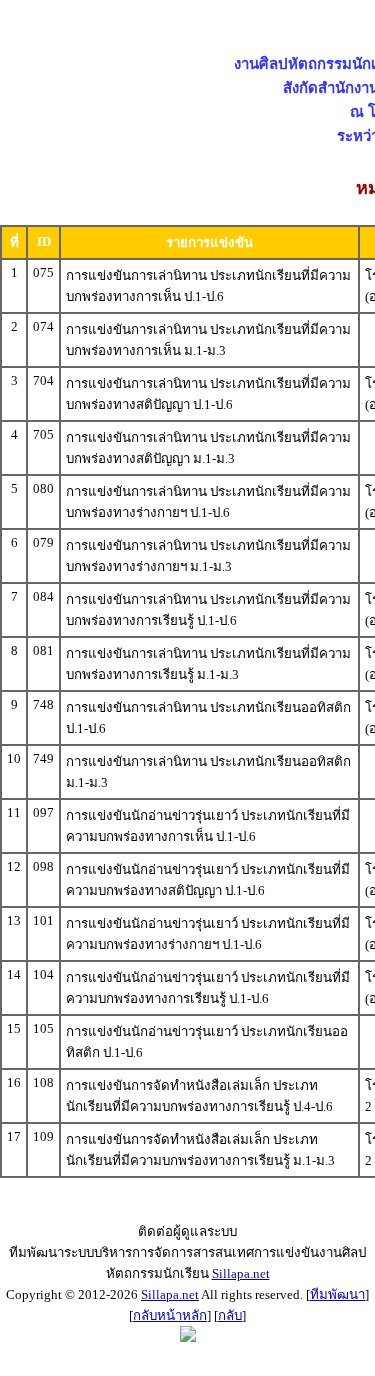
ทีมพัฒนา (337, 1294)
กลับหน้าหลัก (170, 1315)
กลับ (230, 1315)
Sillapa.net (241, 1273)
